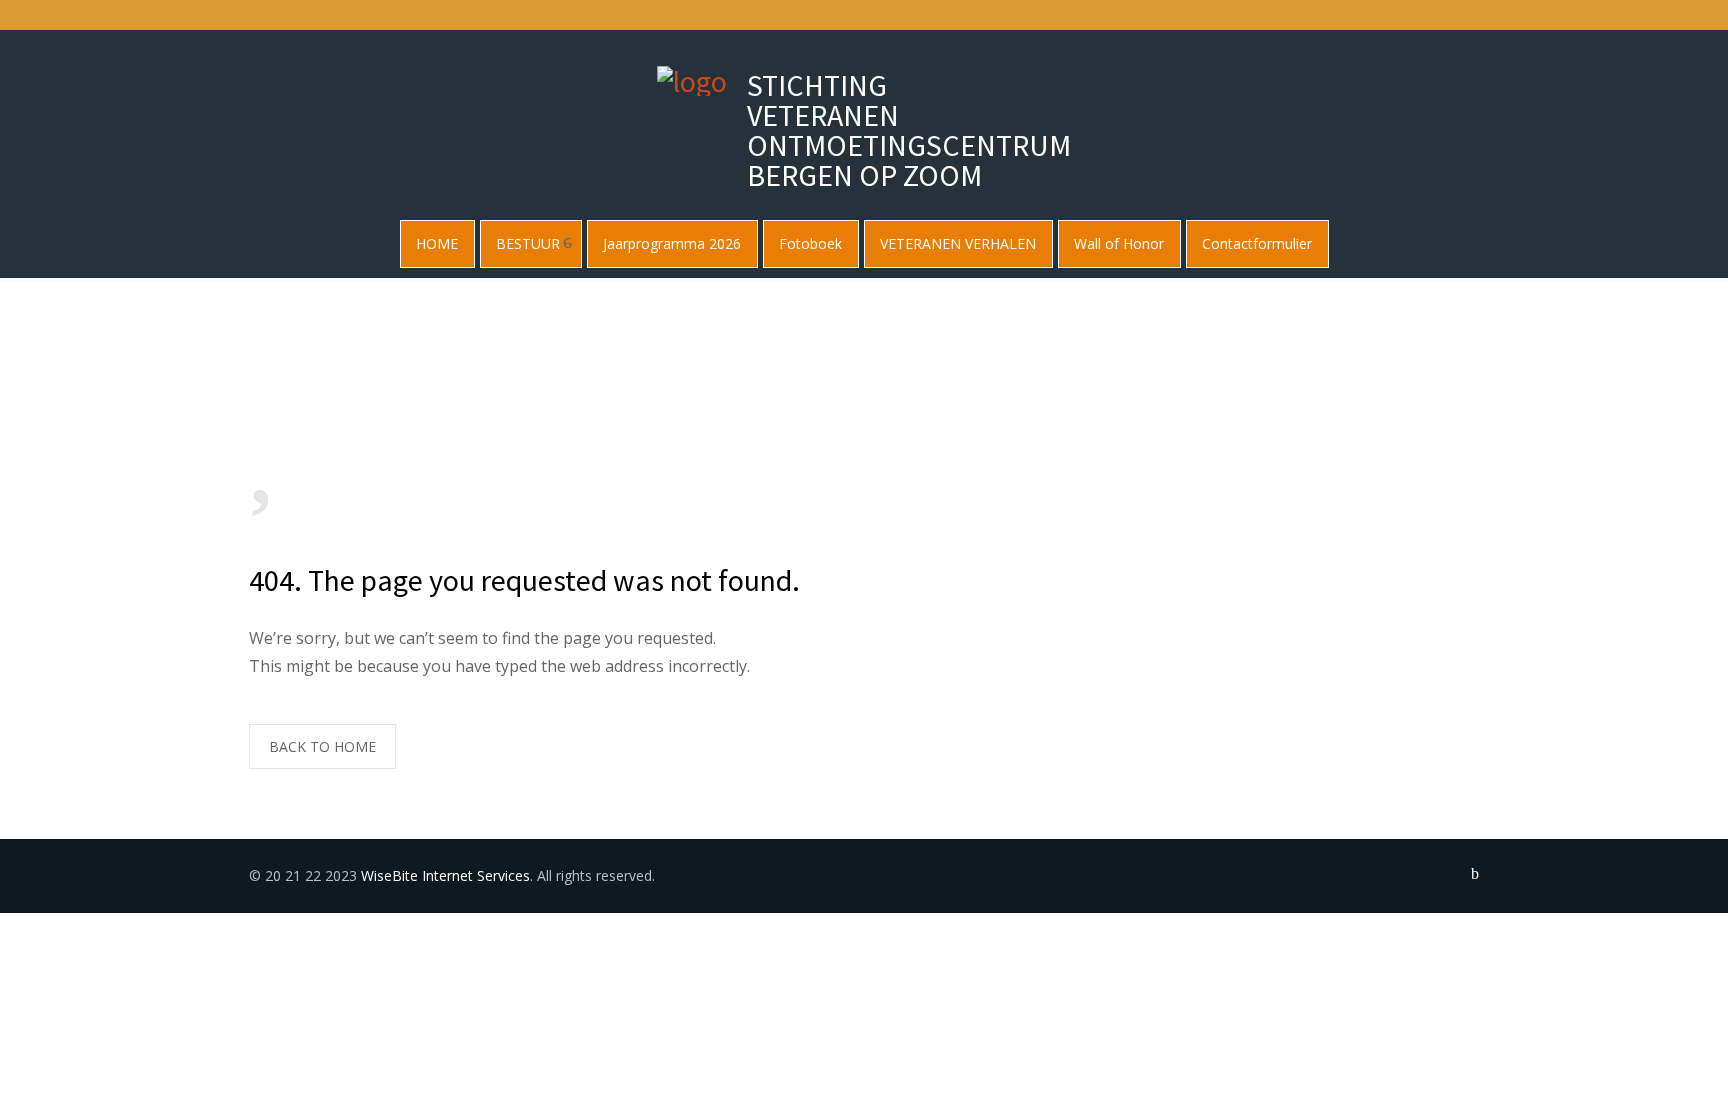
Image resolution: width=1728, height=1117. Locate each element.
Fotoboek (810, 243)
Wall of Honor (1119, 243)
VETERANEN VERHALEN (958, 243)
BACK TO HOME (322, 746)
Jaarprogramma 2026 (672, 243)
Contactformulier (1257, 243)
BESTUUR (528, 243)
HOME (437, 243)
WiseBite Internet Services (445, 875)
